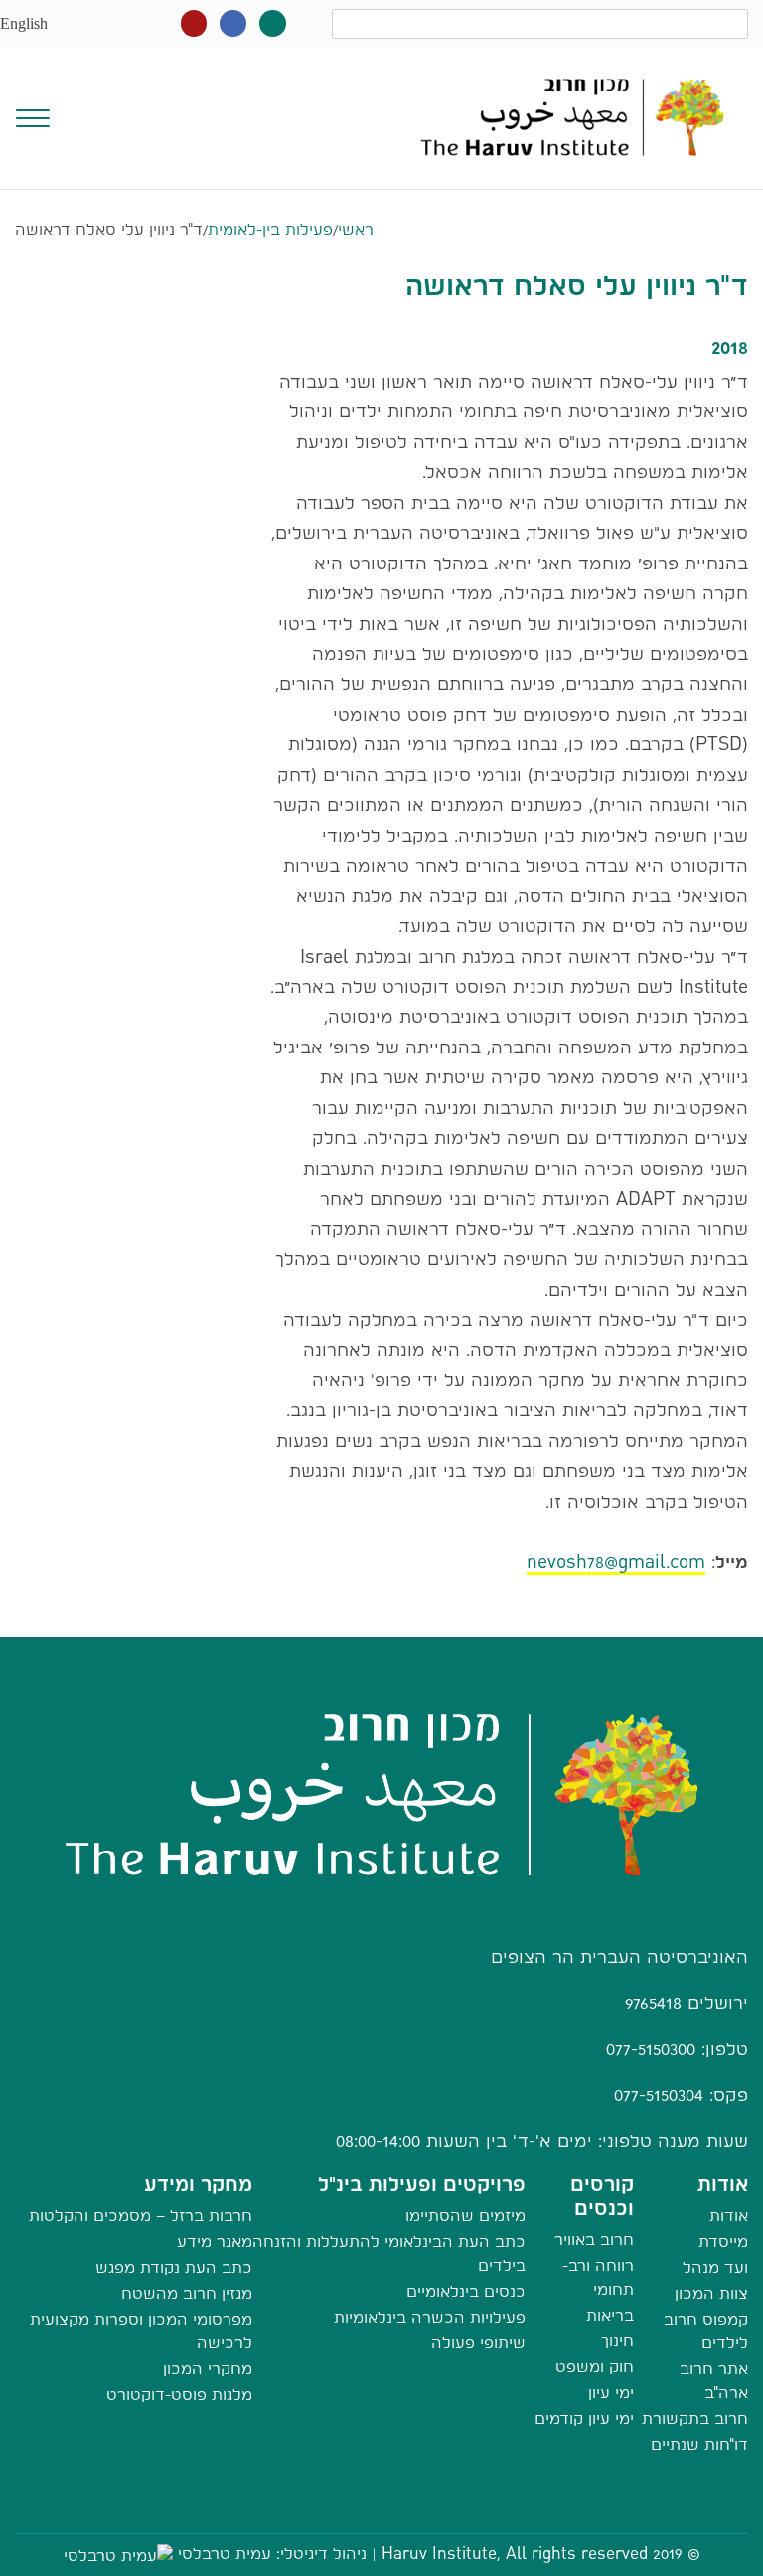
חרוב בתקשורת (695, 2418)
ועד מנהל (715, 2267)
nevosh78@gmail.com (616, 1562)
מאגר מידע (215, 2242)
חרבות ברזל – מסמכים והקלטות (141, 2216)
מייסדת (723, 2242)
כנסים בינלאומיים (466, 2291)
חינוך (617, 2341)
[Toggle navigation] (33, 116)
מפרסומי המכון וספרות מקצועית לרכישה (141, 2331)
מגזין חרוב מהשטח (187, 2293)
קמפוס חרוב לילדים (706, 2331)
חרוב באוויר (594, 2240)
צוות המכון (711, 2293)
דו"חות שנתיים (699, 2444)
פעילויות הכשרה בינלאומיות (430, 2317)
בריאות (610, 2315)
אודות (729, 2216)
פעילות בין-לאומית (270, 229)
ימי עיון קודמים (584, 2418)
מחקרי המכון (208, 2369)
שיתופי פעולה (478, 2343)
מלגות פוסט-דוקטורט (179, 2395)
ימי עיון (611, 2393)
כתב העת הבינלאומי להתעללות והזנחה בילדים (389, 2254)
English (24, 23)
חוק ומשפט (595, 2367)
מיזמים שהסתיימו (465, 2216)
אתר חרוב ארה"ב (714, 2381)
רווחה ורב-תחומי (598, 2277)
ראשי (356, 229)
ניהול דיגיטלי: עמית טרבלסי (272, 2554)
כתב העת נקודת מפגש (174, 2267)
